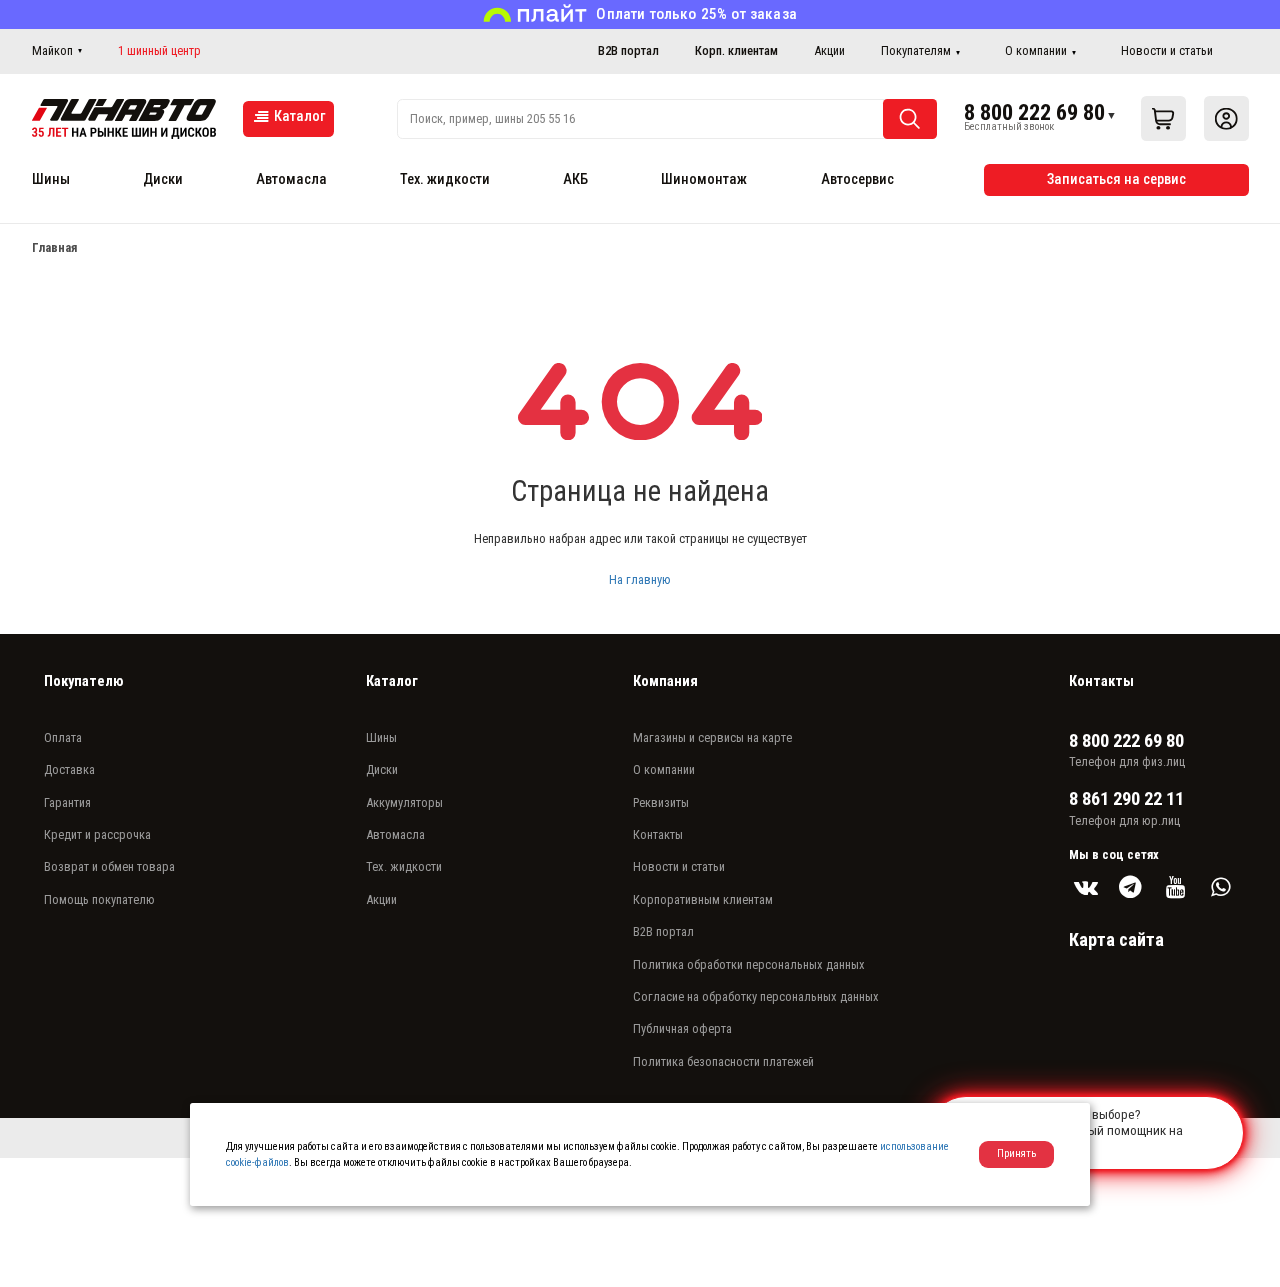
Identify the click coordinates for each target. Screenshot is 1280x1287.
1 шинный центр (159, 51)
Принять (1016, 1153)
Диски (163, 179)
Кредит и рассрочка (97, 834)
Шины (51, 179)
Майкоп (52, 50)
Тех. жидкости (445, 179)
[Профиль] (1226, 118)
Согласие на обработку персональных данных (756, 996)
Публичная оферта (682, 1028)
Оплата (63, 737)
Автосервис (857, 179)
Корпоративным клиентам (703, 899)
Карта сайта (1116, 939)
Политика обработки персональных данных (749, 964)
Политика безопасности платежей (723, 1061)
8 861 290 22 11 (1126, 799)
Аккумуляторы (404, 802)
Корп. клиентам (736, 50)
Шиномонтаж (704, 179)
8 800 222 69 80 (1034, 112)
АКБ (575, 179)
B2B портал (628, 50)
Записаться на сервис (1116, 179)
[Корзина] (1163, 118)
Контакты (658, 834)
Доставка (69, 769)
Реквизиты (661, 802)
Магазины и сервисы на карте (712, 737)
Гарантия (67, 802)
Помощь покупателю (99, 899)
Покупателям (916, 50)
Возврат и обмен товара (109, 866)
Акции (829, 50)
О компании (1036, 50)
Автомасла (291, 179)
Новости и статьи (1167, 50)
